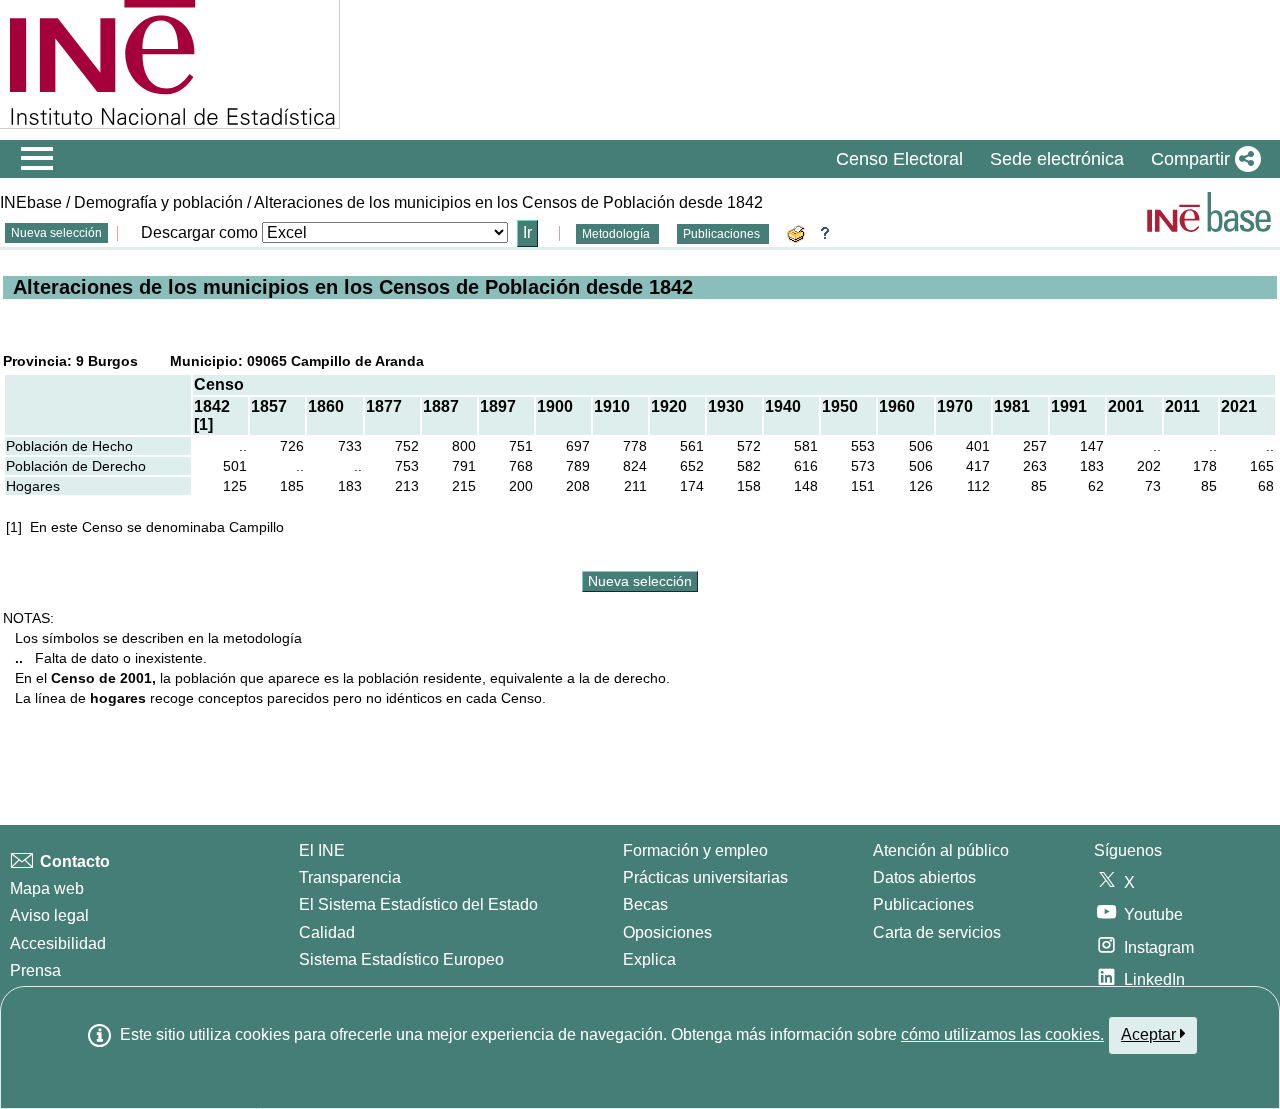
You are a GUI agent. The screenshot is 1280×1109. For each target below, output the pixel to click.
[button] (1202, 159)
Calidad (327, 932)
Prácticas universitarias (705, 877)
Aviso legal (49, 915)
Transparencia (350, 877)
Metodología (617, 234)
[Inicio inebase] (1209, 212)
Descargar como (199, 232)
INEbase (31, 202)
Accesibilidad (58, 943)
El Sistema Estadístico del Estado (418, 904)
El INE (322, 850)
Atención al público (941, 850)
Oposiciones (667, 932)
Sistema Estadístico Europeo (401, 959)
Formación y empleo (695, 850)
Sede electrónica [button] (1057, 159)
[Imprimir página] (799, 232)
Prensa (35, 970)
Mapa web (47, 888)
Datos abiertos (924, 877)
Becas (645, 904)
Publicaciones (723, 234)
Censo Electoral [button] (899, 159)
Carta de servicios (937, 932)
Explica (649, 959)
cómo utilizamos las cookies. (1002, 1034)
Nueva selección (56, 233)
